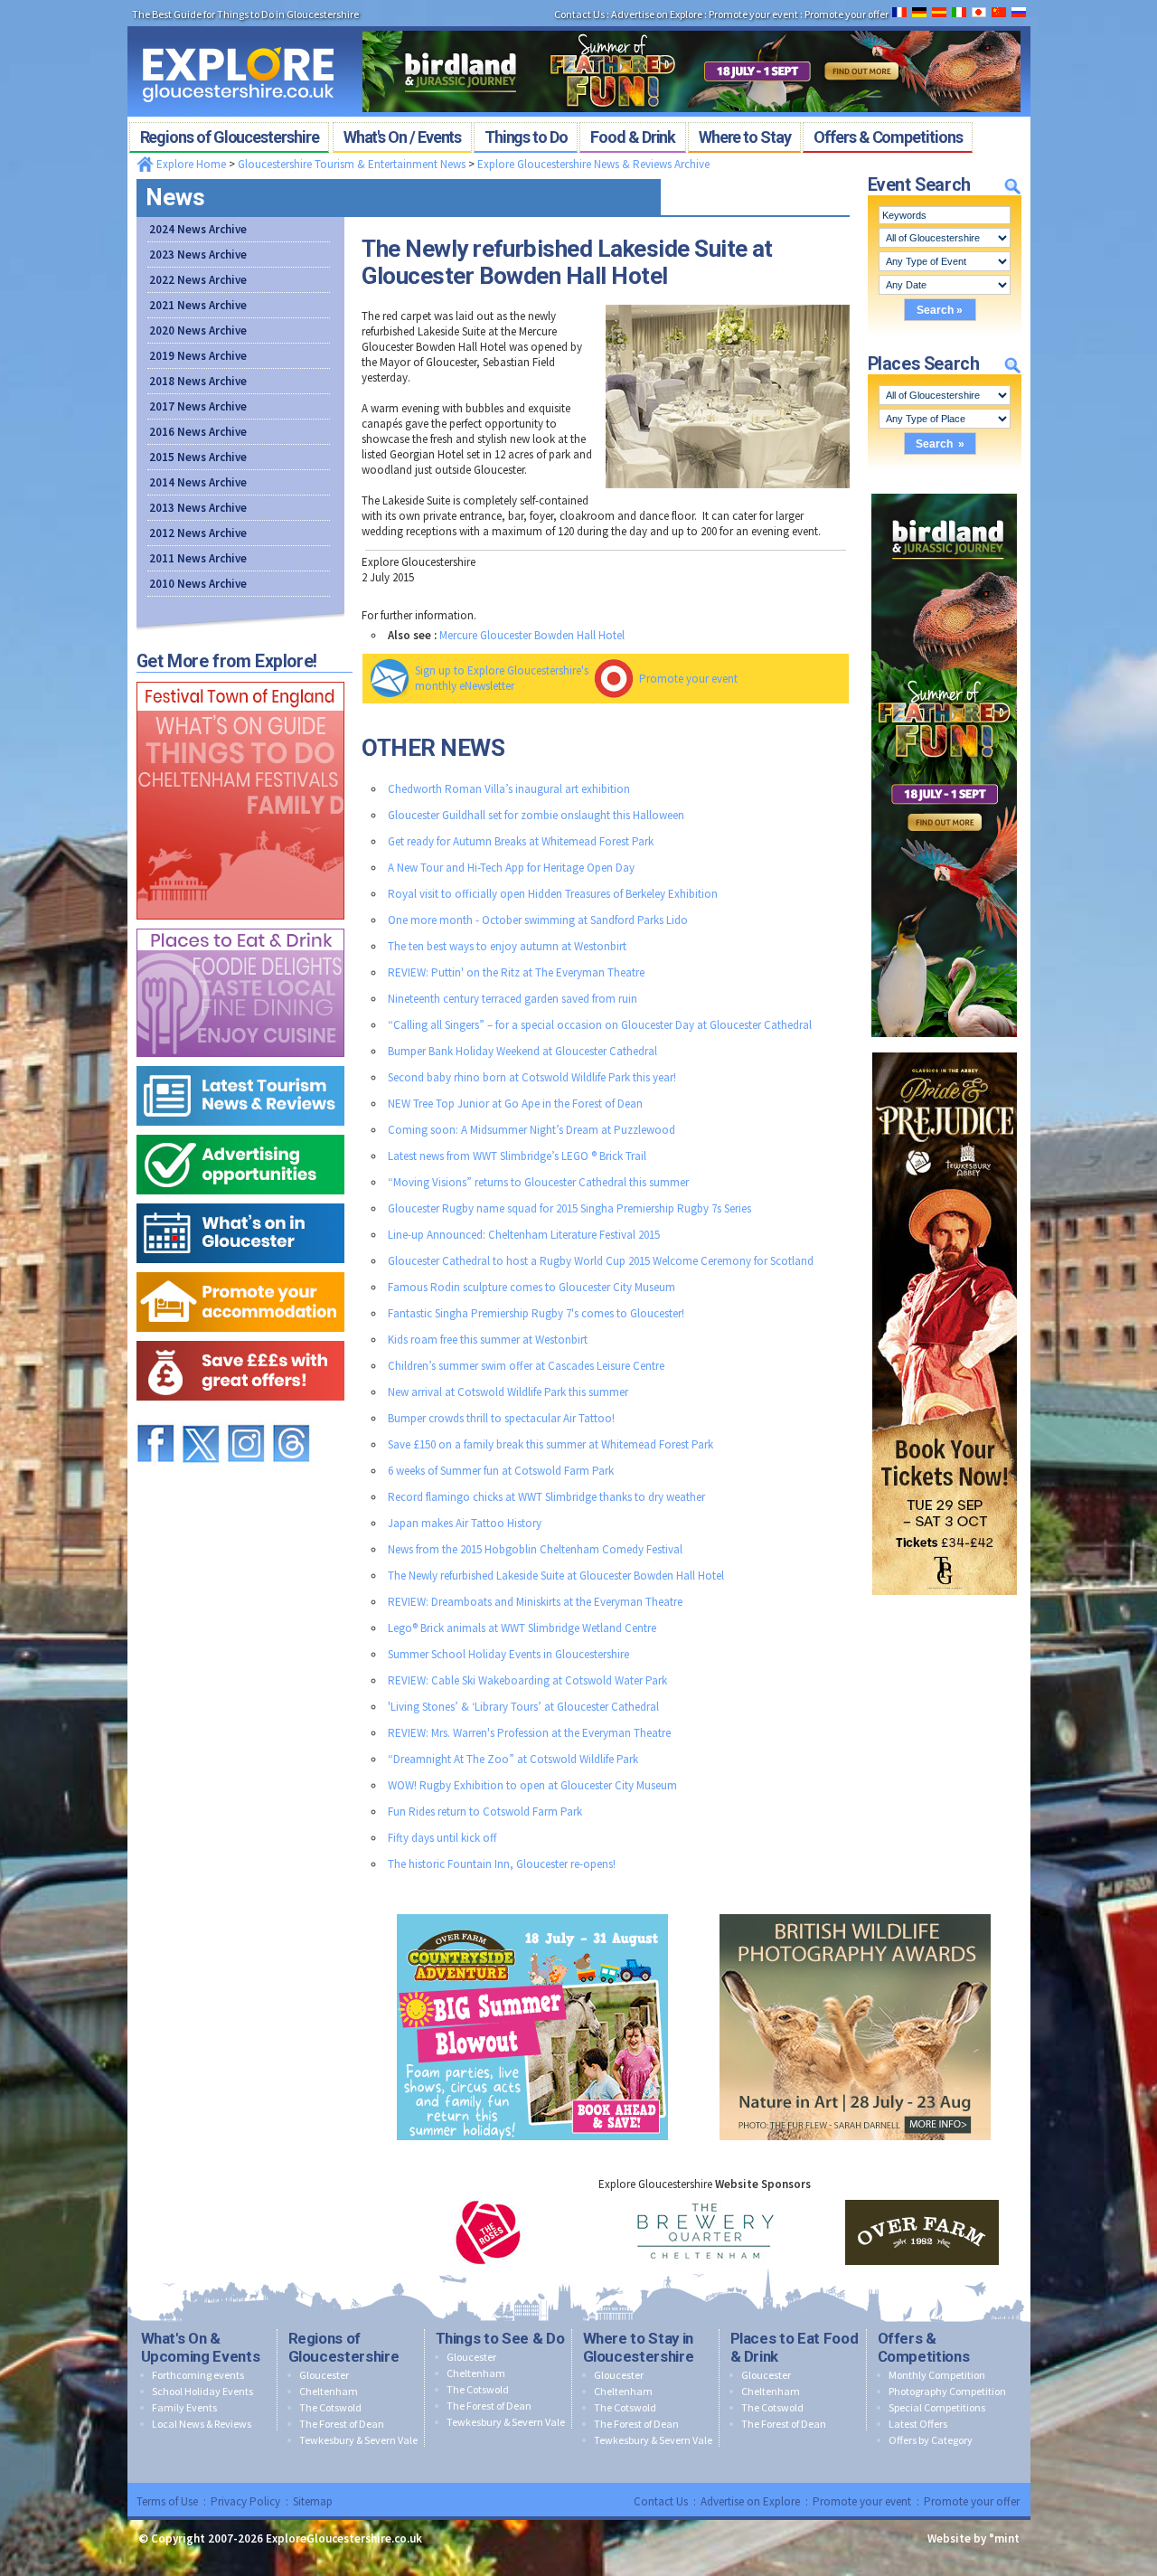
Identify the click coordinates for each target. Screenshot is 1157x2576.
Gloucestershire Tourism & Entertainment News (352, 164)
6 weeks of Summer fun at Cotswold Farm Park (501, 1471)
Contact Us (661, 2501)
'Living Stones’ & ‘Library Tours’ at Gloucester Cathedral (523, 1707)
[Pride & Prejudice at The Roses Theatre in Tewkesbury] (945, 1048)
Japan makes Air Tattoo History (465, 1523)
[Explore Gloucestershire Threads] (291, 1416)
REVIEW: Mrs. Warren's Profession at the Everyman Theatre (529, 1733)
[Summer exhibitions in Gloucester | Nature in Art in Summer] (855, 1910)
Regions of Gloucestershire (344, 2347)
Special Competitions (937, 2407)
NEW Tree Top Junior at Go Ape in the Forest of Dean (515, 1104)
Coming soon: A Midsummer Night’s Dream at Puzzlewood (531, 1130)
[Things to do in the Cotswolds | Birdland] (691, 25)
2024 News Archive (198, 229)
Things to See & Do (500, 2338)
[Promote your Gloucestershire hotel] (240, 1268)
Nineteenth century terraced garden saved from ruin (513, 999)
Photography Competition (947, 2391)
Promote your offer (972, 2501)
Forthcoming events (198, 2375)
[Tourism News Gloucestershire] (240, 1062)
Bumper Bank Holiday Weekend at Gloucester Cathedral (522, 1051)
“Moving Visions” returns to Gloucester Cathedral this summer (538, 1182)
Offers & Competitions (924, 2347)
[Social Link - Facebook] (155, 1416)
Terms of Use (167, 2501)
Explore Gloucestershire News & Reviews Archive (593, 164)
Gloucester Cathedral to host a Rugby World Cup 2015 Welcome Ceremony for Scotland (601, 1261)
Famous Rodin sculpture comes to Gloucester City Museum (531, 1287)
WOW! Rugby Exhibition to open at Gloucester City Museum (532, 1785)
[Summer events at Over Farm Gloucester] (532, 1910)
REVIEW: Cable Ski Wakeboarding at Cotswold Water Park (527, 1680)
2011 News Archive (198, 558)
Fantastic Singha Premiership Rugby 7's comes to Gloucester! (536, 1313)
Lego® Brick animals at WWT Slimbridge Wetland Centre (522, 1628)
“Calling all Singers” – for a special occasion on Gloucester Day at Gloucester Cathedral (600, 1025)
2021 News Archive (198, 305)
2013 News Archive (198, 508)
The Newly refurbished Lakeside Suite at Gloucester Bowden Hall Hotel (556, 1576)
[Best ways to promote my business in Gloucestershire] (240, 1131)
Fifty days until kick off (442, 1838)
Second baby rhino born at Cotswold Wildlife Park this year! (532, 1077)
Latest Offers (918, 2424)
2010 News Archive (198, 584)
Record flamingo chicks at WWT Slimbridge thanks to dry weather (546, 1497)
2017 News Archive (198, 406)
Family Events (184, 2407)
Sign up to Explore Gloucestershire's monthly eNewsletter (502, 678)
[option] (488, 2232)
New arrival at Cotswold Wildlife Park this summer (508, 1392)
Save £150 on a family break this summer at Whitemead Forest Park (550, 1444)
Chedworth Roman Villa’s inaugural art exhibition (509, 789)
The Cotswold (330, 2407)
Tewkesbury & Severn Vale (358, 2440)
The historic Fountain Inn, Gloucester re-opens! (502, 1864)
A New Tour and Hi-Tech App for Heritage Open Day (511, 868)
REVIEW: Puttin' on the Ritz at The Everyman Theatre (516, 972)
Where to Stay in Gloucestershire (639, 2347)
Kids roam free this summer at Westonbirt (488, 1340)
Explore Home (190, 164)
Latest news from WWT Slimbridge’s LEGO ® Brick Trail (517, 1156)
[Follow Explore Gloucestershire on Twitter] (201, 1416)
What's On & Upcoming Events (201, 2347)
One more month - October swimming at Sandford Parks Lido (538, 920)
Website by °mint (974, 2538)
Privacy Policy (245, 2501)
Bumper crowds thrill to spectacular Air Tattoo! (501, 1418)
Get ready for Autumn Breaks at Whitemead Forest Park (521, 841)
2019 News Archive (198, 356)
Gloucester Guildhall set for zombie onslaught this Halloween (536, 815)
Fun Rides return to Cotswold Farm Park (485, 1812)
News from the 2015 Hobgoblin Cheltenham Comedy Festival (535, 1549)
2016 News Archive (198, 432)
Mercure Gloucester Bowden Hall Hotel (532, 635)
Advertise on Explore (750, 2501)
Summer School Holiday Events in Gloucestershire (508, 1654)
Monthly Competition (937, 2375)
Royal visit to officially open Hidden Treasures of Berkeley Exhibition (553, 894)
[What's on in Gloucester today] (240, 1199)
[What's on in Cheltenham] (240, 678)
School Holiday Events (202, 2391)
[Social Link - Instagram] (246, 1416)
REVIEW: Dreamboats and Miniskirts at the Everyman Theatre (535, 1602)
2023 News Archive (198, 255)
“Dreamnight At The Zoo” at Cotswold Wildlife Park (513, 1759)
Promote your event (688, 679)
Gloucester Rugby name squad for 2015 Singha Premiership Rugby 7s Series (569, 1208)
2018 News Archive (198, 381)
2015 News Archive (198, 457)
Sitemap (313, 2501)
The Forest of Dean (342, 2424)
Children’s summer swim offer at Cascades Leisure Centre (526, 1366)
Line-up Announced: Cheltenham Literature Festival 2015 (524, 1235)
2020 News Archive (198, 330)
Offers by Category (931, 2440)
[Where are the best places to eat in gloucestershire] (240, 925)
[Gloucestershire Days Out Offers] (240, 1337)
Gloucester (324, 2375)
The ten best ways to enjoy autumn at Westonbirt (507, 946)
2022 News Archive (198, 280)
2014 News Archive (198, 482)
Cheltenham (329, 2391)
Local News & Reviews (202, 2424)
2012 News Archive (198, 533)
